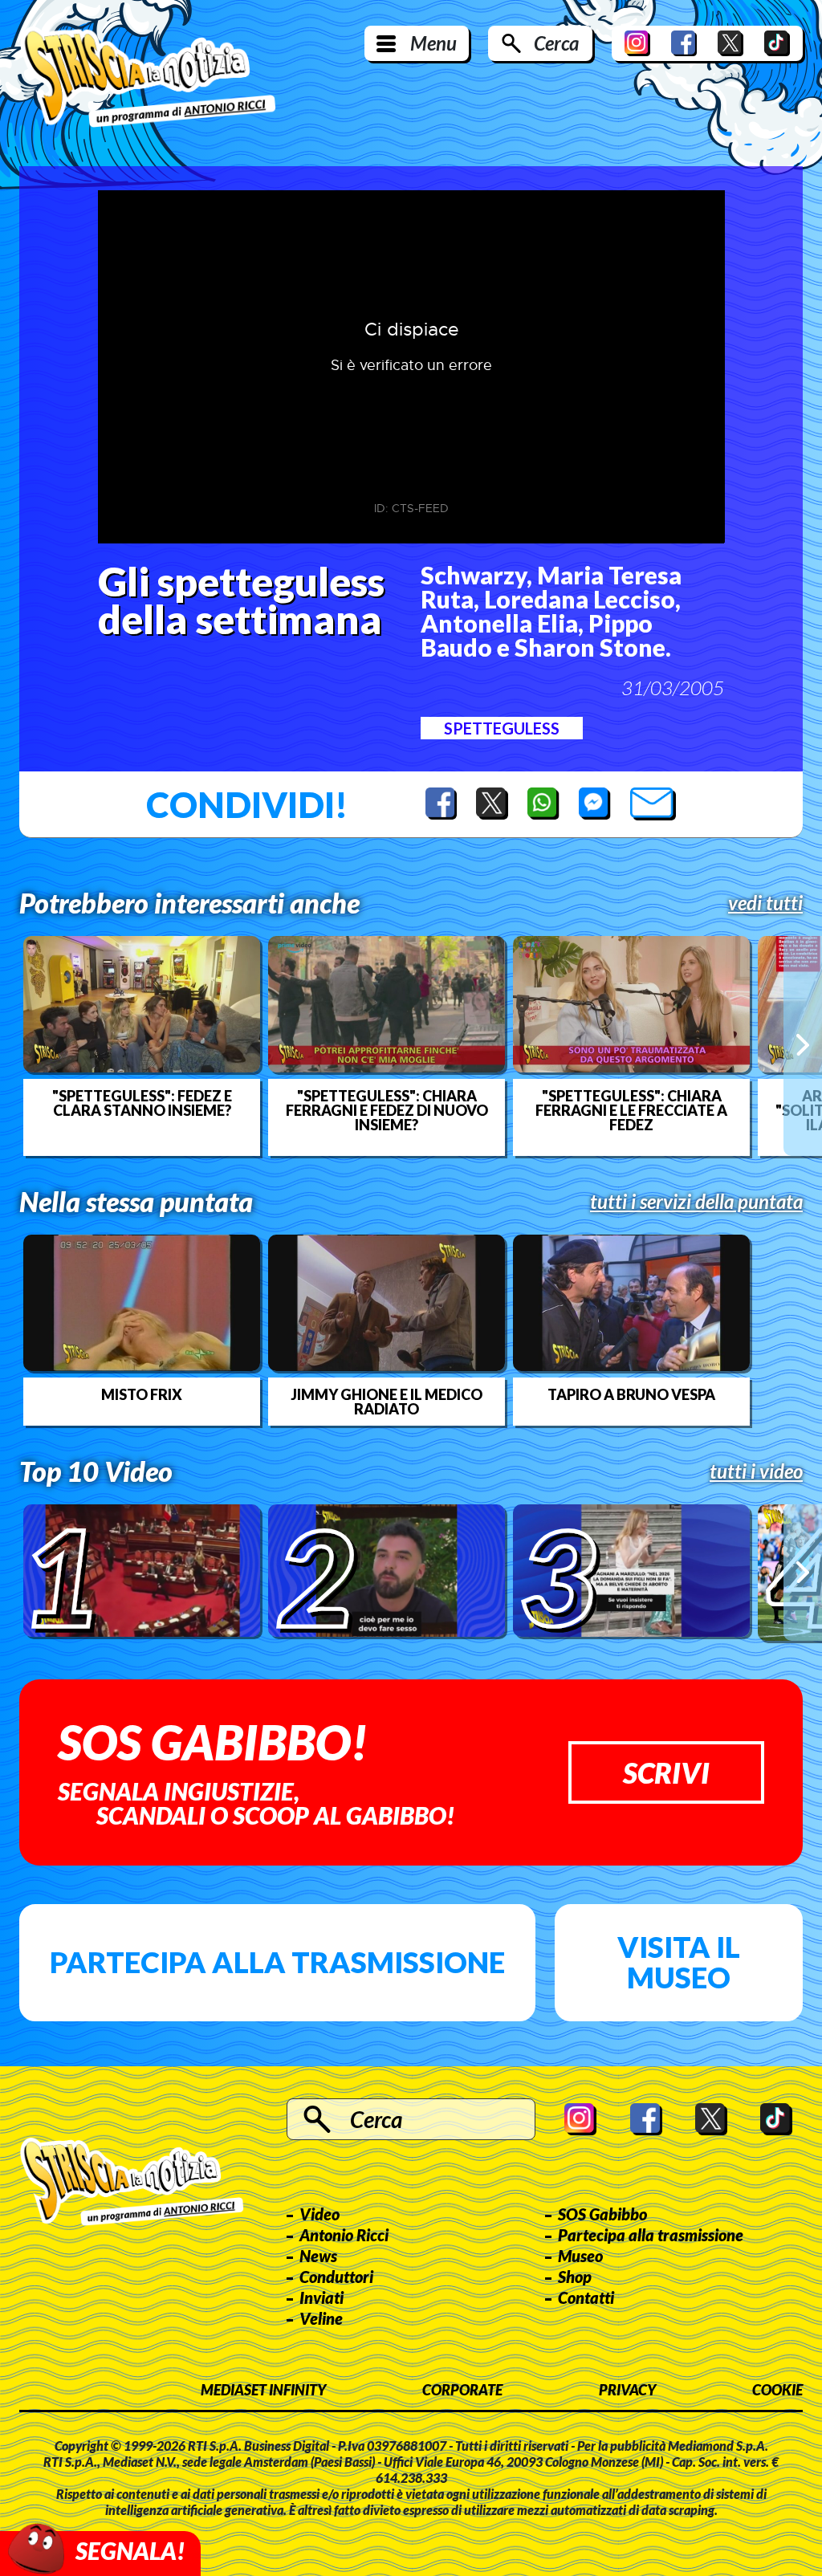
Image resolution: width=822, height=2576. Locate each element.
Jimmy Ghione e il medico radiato (387, 1402)
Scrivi (666, 1772)
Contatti (586, 2297)
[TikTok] (777, 43)
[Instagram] (637, 43)
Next (803, 1046)
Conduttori (336, 2277)
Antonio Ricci (344, 2235)
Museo (580, 2256)
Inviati (321, 2297)
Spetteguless (502, 728)
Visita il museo (679, 1962)
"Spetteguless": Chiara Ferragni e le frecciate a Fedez (631, 1110)
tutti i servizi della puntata (696, 1202)
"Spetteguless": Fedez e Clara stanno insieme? (142, 1103)
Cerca (556, 43)
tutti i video (756, 1471)
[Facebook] (684, 43)
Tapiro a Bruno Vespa (631, 1394)
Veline (321, 2318)
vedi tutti (765, 903)
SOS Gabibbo (602, 2214)
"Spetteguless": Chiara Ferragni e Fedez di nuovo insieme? (387, 1110)
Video (319, 2214)
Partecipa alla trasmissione (277, 1962)
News (318, 2256)
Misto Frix (142, 1394)
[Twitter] (730, 43)
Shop (575, 2277)
